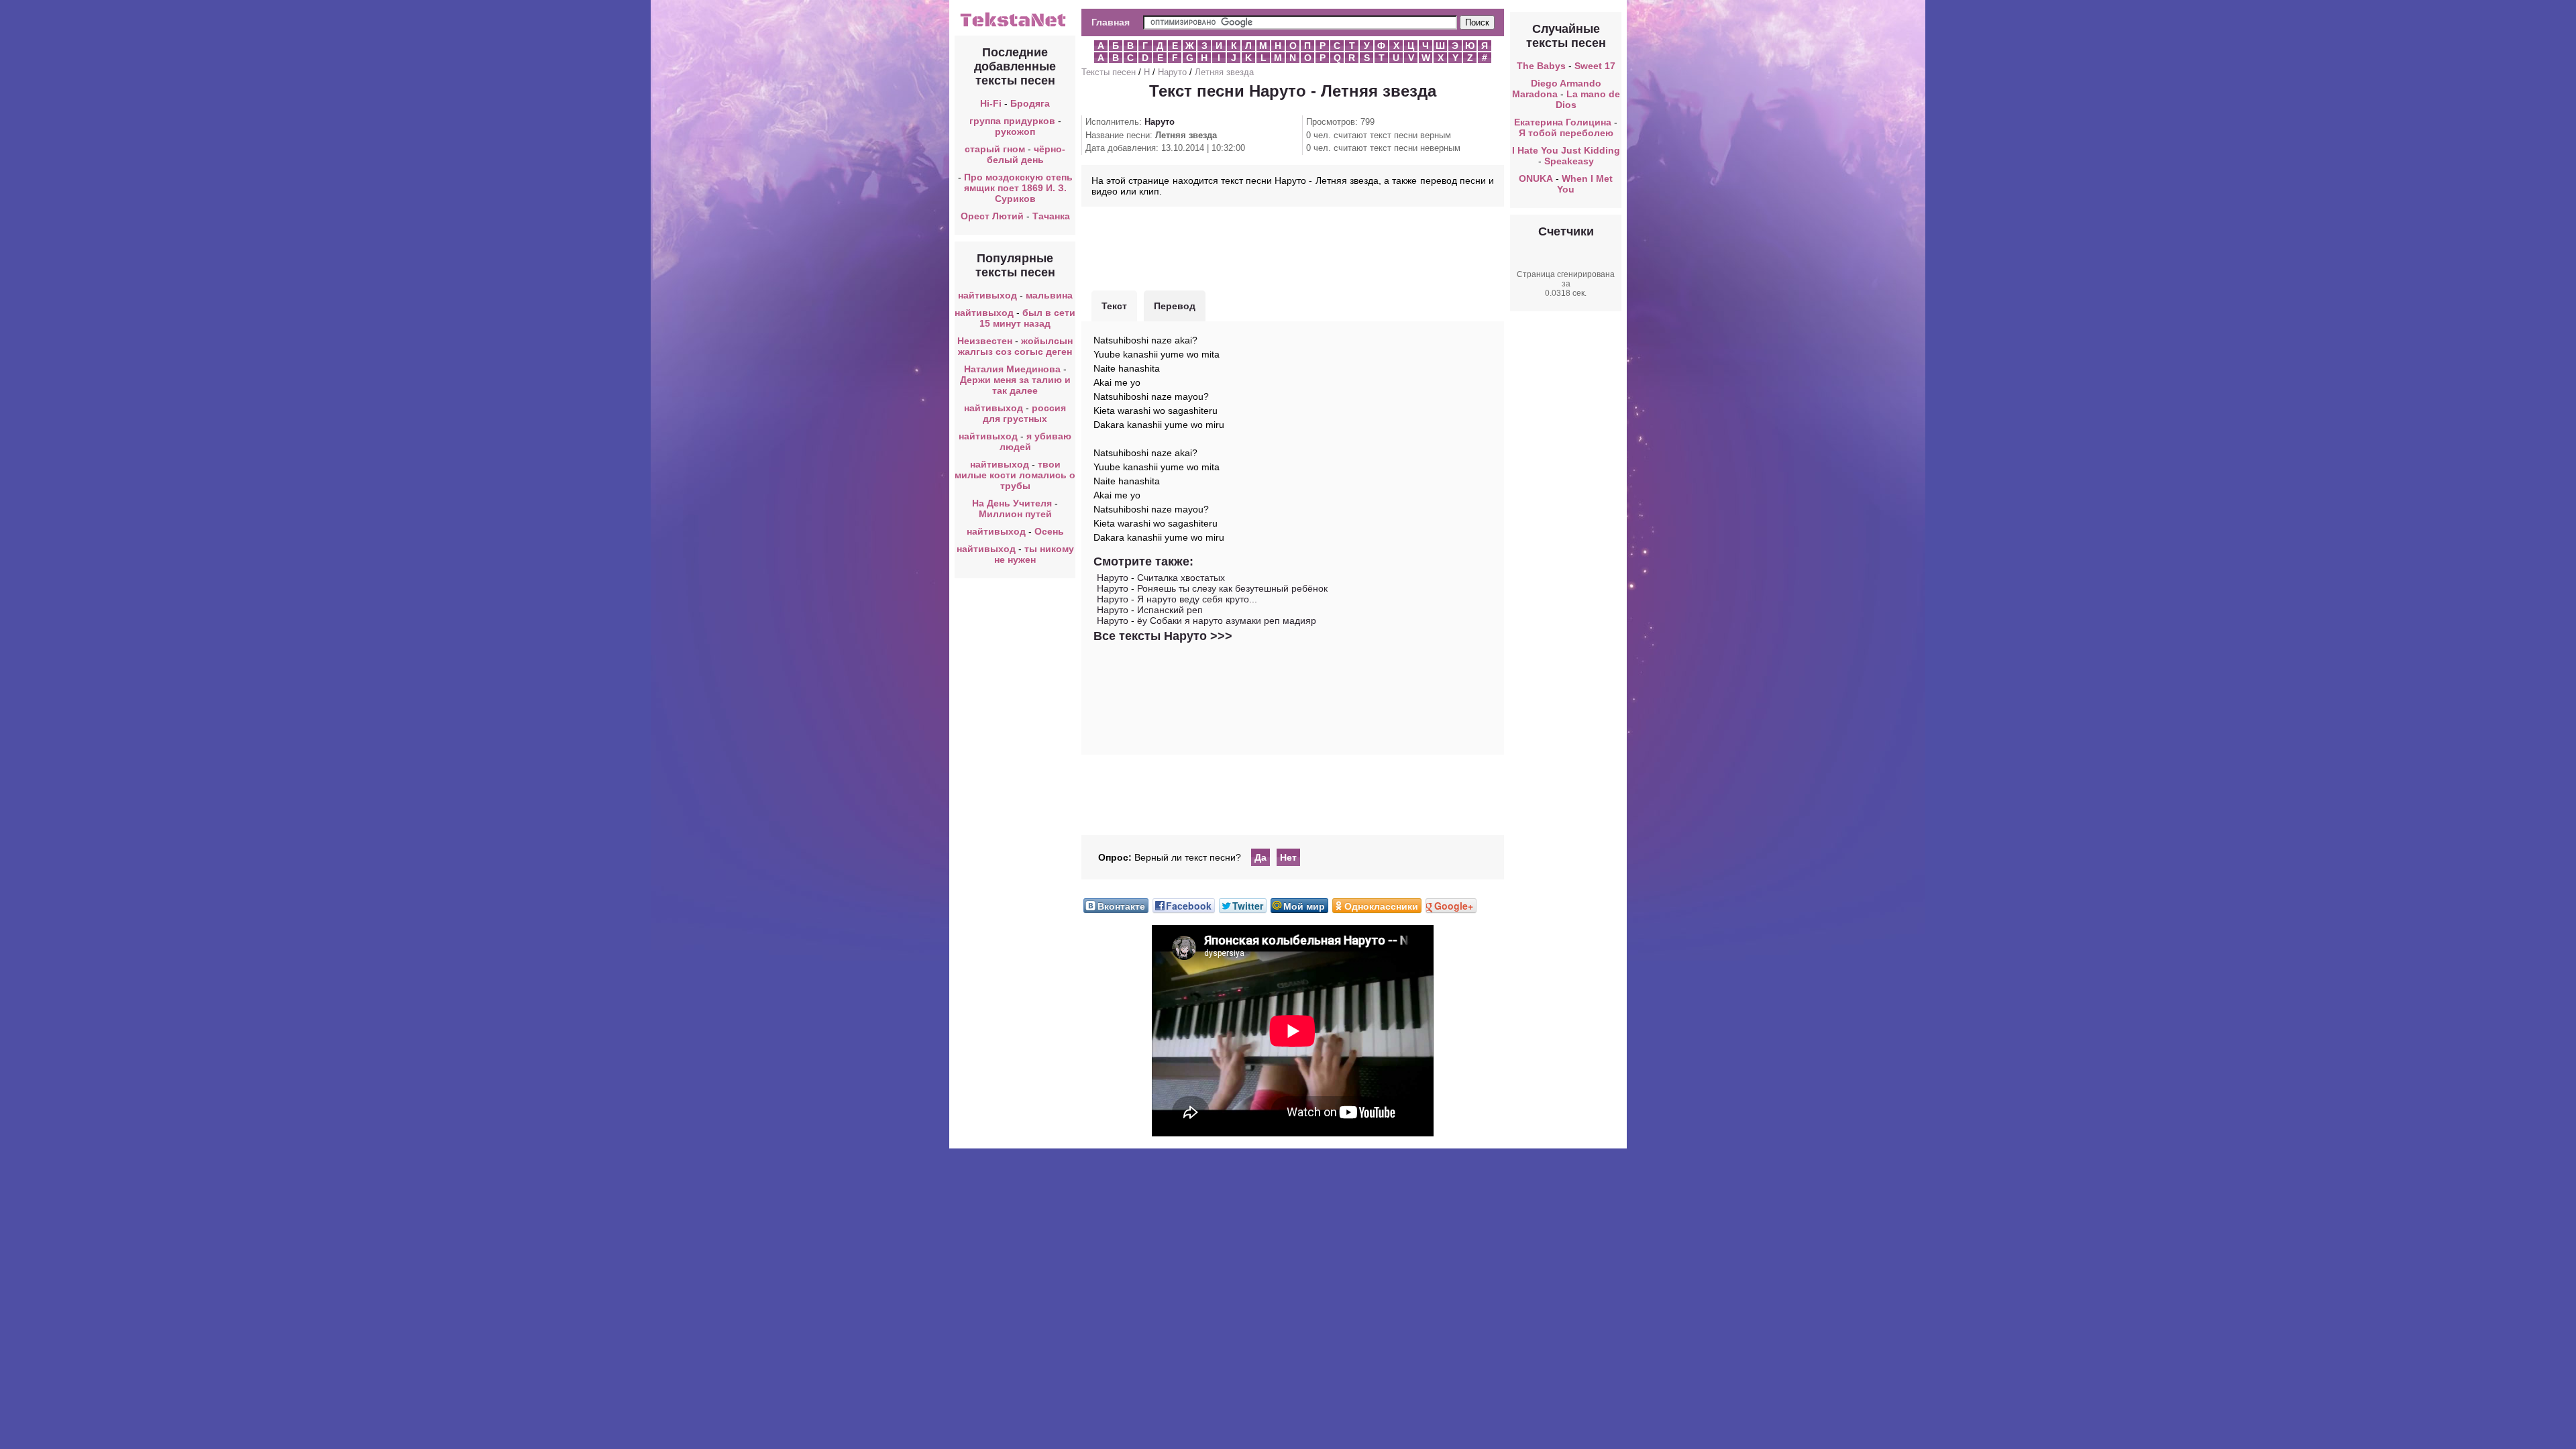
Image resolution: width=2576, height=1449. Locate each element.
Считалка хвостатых (1181, 578)
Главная (1111, 22)
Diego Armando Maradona (1557, 89)
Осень (1049, 531)
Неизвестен (985, 341)
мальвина (1049, 295)
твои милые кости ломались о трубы (1015, 475)
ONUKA (1536, 178)
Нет (1288, 857)
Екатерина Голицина (1563, 122)
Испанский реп (1170, 610)
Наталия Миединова (1012, 369)
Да (1260, 857)
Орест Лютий (992, 216)
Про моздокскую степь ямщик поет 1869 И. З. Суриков (1018, 188)
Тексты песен (1109, 72)
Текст (1114, 306)
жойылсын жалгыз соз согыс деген (1015, 346)
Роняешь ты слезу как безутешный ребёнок (1232, 588)
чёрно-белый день (1026, 154)
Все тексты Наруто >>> (1163, 636)
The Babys (1541, 66)
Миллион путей (1015, 514)
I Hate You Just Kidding (1566, 150)
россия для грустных (1024, 413)
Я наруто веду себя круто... (1197, 599)
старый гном (995, 149)
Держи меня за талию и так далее (1015, 385)
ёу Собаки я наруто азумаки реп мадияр (1227, 621)
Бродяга (1030, 103)
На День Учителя (1012, 503)
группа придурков (1012, 121)
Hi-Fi (991, 103)
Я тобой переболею (1566, 133)
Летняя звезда (1224, 72)
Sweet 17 (1595, 66)
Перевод (1175, 306)
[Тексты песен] (1015, 25)
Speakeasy (1569, 161)
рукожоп (1015, 131)
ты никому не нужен (1034, 554)
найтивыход (987, 295)
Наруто (1172, 72)
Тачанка (1051, 216)
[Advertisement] (1293, 247)
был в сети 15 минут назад (1027, 318)
